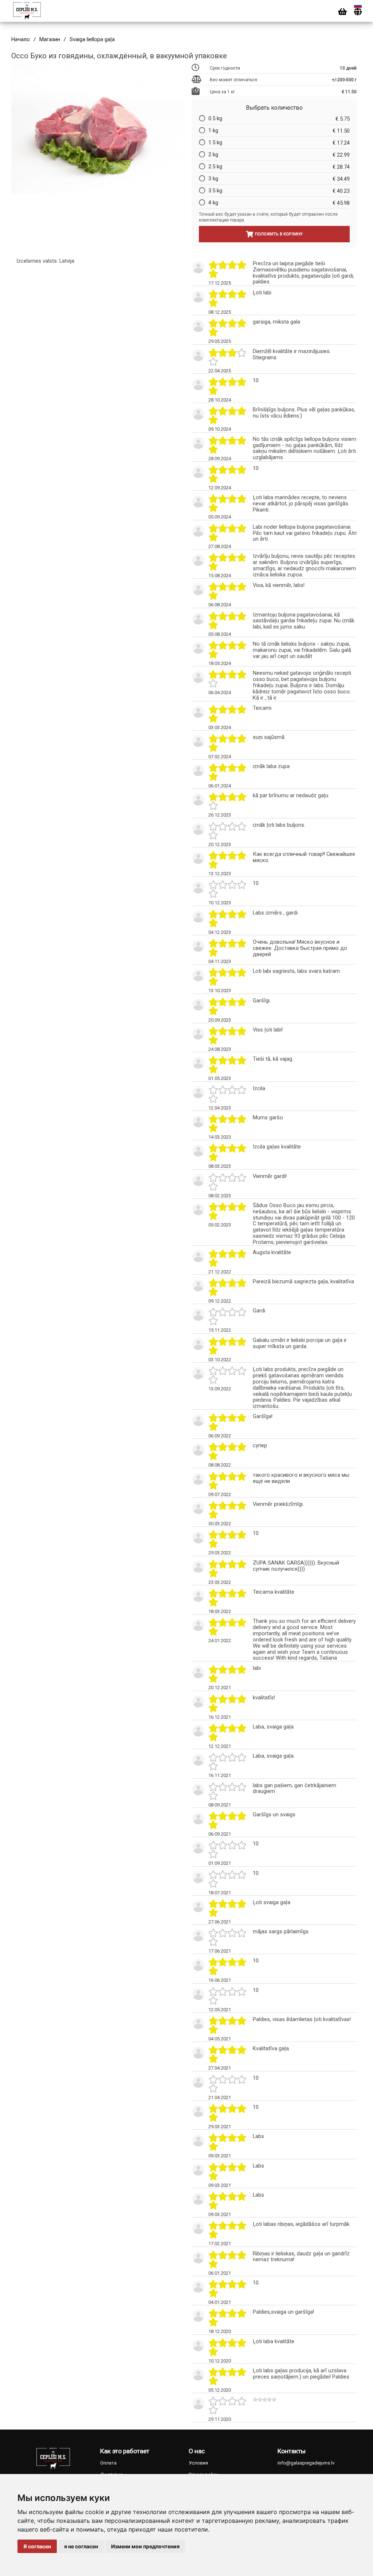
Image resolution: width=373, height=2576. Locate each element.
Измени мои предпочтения (145, 2546)
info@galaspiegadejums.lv (306, 2463)
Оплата (108, 2463)
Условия (198, 2463)
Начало (21, 40)
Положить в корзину (279, 234)
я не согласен (81, 2546)
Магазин (50, 40)
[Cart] (342, 12)
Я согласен (37, 2546)
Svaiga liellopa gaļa (92, 40)
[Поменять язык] (358, 12)
